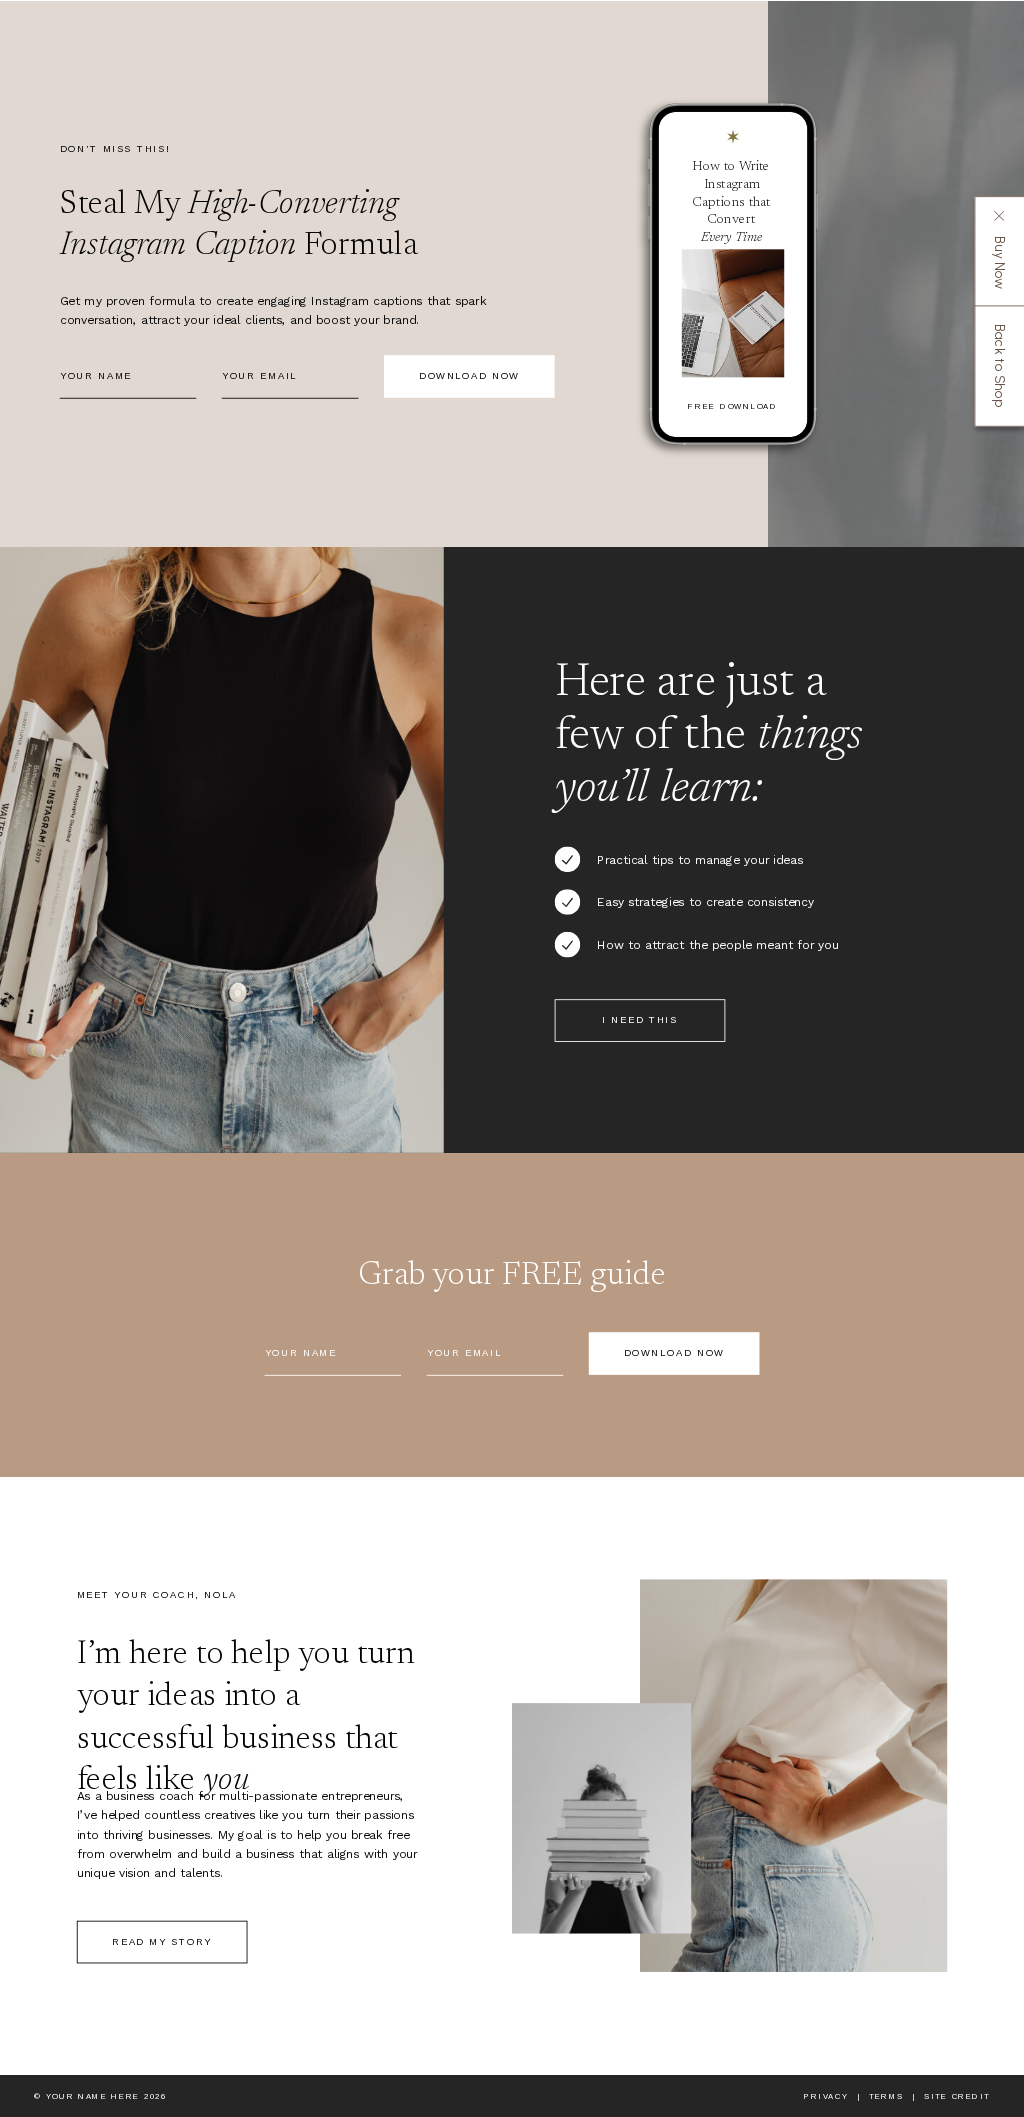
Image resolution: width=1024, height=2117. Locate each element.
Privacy (826, 2096)
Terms (886, 2096)
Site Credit (957, 2096)
